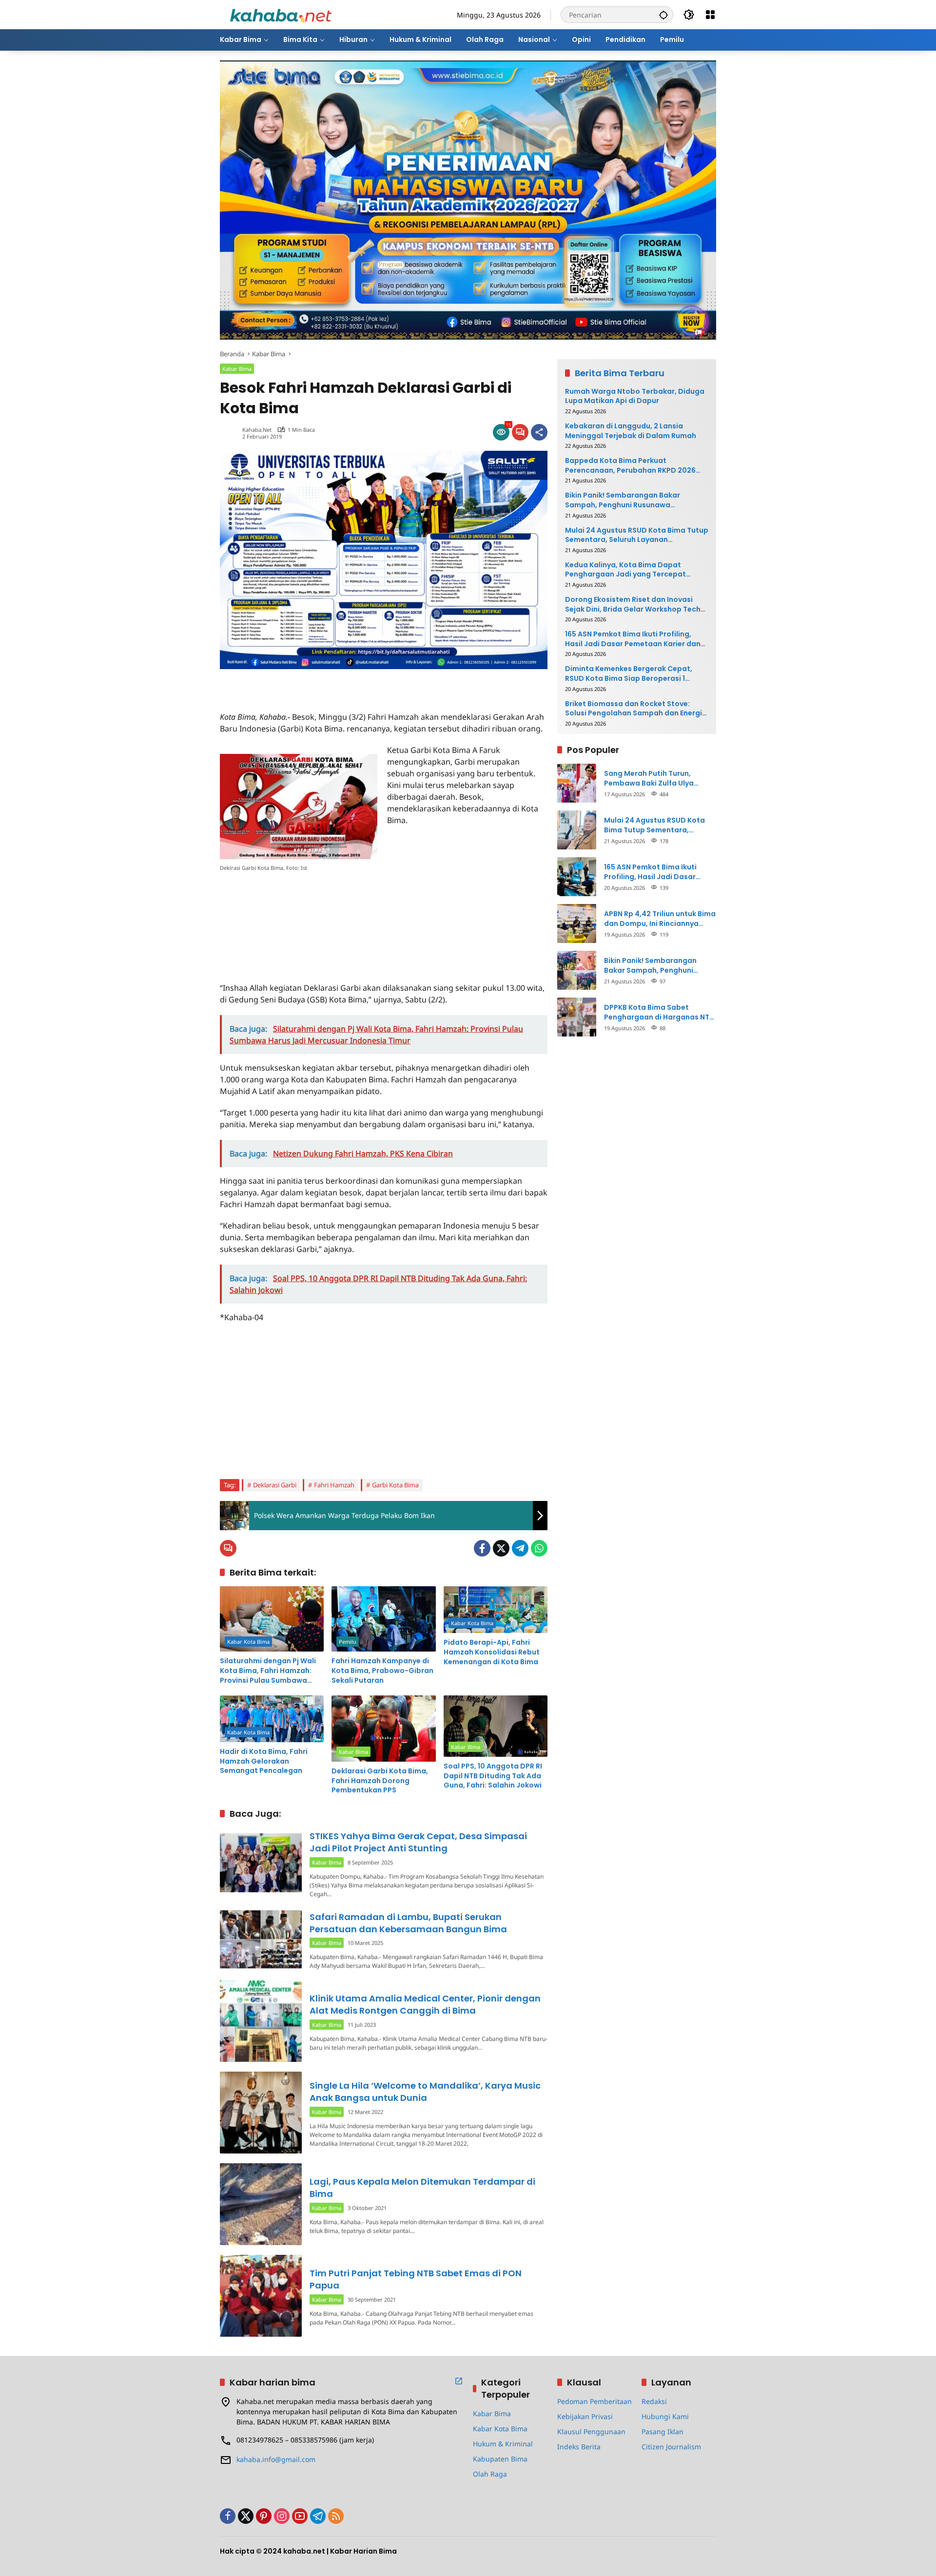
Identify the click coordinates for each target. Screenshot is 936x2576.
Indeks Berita (579, 2447)
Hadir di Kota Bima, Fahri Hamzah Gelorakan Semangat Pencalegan (264, 1761)
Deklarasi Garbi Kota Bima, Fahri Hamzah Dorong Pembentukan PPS (380, 1781)
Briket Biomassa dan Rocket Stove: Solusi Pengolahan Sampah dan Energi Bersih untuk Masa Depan (634, 709)
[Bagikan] (539, 432)
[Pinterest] (264, 2516)
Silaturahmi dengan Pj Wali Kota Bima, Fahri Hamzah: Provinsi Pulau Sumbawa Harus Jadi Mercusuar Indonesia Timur (268, 1671)
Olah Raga (490, 2474)
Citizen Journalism (671, 2447)
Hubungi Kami (665, 2416)
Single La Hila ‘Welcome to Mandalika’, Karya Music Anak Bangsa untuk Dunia (425, 2092)
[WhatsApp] (539, 1548)
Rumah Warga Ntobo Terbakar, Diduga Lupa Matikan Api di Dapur (635, 396)
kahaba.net (257, 430)
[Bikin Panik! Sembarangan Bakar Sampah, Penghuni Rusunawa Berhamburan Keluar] (577, 970)
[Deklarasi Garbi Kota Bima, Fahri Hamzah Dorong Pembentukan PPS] (383, 1729)
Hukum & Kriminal (503, 2444)
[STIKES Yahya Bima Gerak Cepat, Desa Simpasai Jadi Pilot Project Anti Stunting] (261, 1863)
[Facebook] (482, 1548)
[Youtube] (300, 2516)
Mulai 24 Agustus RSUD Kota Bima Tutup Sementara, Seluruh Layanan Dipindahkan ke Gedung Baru (637, 535)
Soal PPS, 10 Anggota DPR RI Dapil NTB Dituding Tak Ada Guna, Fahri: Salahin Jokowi (493, 1776)
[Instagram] (282, 2516)
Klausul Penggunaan (591, 2432)
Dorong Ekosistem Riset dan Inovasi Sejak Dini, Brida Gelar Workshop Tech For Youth (633, 605)
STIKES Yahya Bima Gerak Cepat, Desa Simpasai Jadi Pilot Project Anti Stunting (418, 1842)
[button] (663, 15)
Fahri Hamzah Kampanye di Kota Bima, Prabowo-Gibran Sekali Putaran (382, 1671)
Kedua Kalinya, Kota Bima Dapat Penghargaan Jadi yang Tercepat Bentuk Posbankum (625, 570)
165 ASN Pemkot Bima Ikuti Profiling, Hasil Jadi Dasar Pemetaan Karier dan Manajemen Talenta (633, 639)
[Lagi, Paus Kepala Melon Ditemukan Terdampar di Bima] (261, 2204)
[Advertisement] (334, 684)
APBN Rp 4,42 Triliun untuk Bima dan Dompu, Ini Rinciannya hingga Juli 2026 (660, 919)
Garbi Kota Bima (395, 1485)
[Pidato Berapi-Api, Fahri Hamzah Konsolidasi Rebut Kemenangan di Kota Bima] (496, 1610)
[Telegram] (520, 1548)
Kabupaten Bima (500, 2459)
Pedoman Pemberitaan (595, 2401)
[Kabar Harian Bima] (281, 14)
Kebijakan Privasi (585, 2416)
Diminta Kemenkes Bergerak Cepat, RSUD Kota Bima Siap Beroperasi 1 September (629, 674)
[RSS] (336, 2516)
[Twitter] (501, 1548)
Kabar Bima (237, 369)
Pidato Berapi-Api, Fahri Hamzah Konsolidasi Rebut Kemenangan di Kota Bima (492, 1652)
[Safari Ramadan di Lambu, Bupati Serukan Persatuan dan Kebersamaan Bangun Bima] (261, 1939)
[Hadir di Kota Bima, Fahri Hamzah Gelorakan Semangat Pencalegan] (272, 1719)
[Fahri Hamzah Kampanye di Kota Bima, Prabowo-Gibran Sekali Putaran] (383, 1619)
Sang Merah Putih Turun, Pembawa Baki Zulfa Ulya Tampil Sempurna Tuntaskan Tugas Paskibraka (656, 779)
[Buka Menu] (710, 15)
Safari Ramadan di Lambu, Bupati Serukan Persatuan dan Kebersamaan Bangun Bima (408, 1923)
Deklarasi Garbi (275, 1485)
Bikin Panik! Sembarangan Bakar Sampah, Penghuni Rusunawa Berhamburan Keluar (623, 500)
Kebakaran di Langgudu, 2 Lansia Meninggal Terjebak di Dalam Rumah (631, 431)
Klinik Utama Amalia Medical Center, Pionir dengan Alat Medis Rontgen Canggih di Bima (425, 2004)
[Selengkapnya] (459, 2381)
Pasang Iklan (663, 2432)
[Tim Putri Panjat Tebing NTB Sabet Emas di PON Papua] (261, 2296)
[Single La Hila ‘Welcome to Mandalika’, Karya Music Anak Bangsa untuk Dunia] (261, 2113)
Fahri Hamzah (334, 1485)
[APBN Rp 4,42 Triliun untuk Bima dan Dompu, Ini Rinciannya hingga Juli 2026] (577, 923)
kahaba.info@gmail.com (276, 2459)
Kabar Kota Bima (248, 1642)
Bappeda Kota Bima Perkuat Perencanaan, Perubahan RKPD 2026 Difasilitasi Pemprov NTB (630, 466)
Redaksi (654, 2401)
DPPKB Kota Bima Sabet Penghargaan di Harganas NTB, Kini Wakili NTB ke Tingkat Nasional (660, 1012)
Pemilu (348, 1642)
